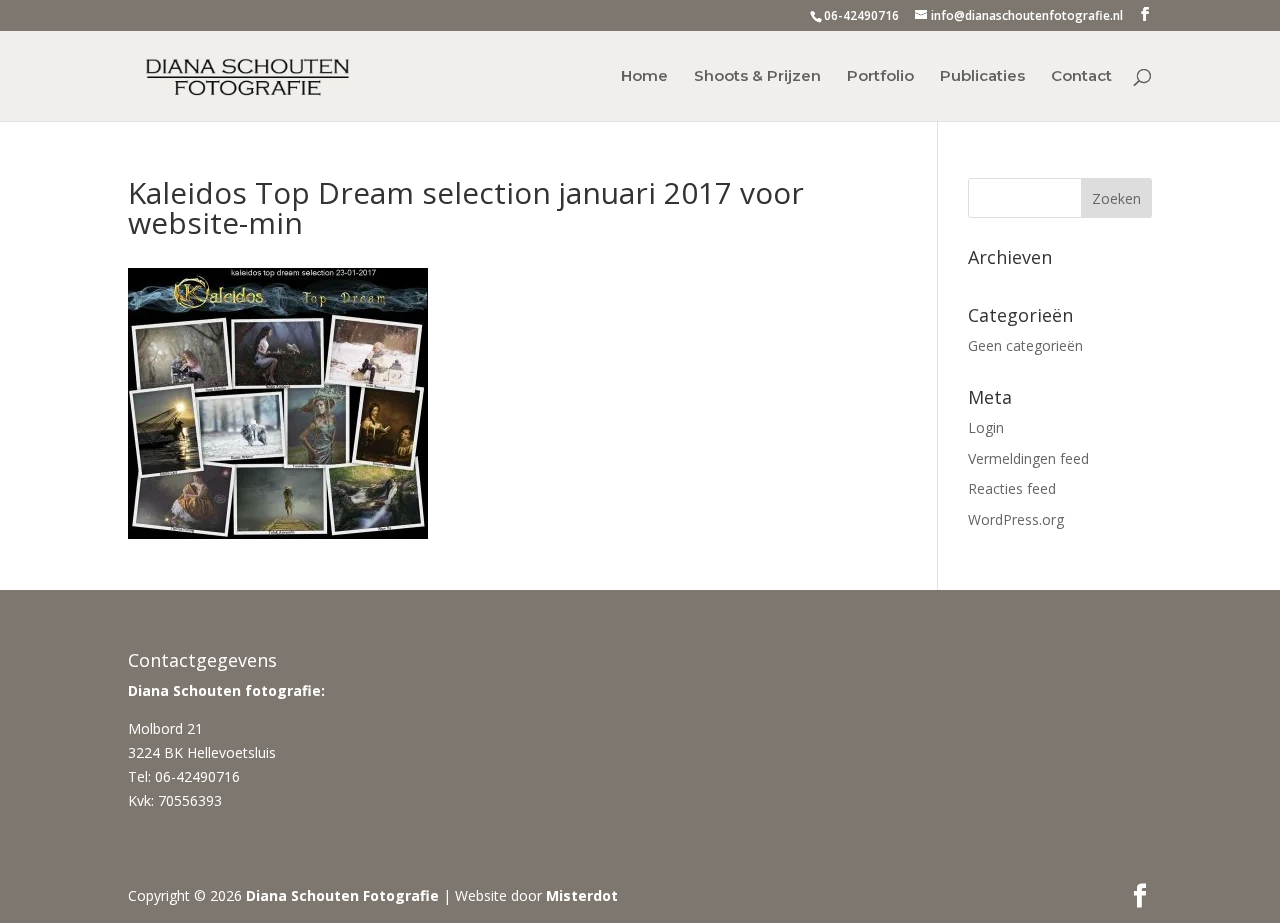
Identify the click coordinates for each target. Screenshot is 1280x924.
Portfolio (880, 77)
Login (986, 427)
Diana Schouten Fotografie (342, 895)
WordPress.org (1016, 519)
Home (644, 77)
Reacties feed (1012, 488)
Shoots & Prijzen (757, 77)
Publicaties (982, 77)
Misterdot (582, 895)
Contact (1081, 77)
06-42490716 (861, 15)
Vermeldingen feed (1028, 458)
